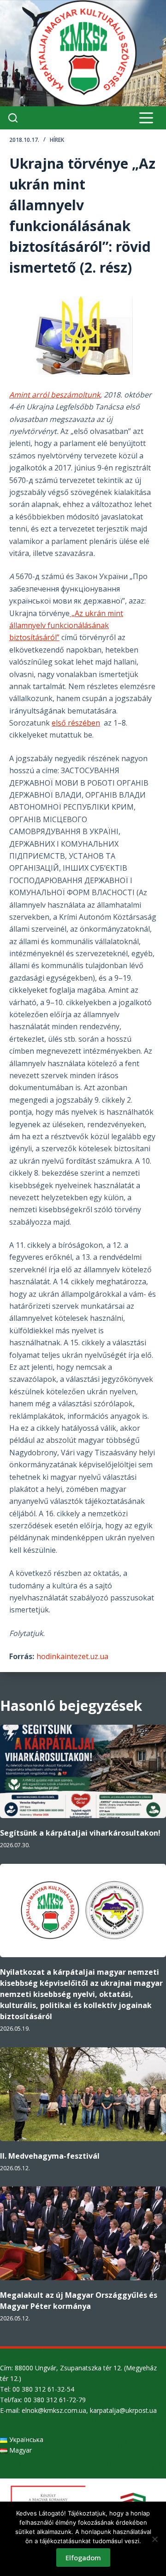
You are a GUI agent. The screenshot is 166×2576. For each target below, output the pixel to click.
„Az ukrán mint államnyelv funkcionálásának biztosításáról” (66, 626)
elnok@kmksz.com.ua (54, 2410)
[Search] (13, 118)
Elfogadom (83, 2558)
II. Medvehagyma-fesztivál (50, 2156)
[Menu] (146, 118)
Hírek (57, 140)
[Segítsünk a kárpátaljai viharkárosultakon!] (83, 1772)
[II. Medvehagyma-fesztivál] (83, 2094)
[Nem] (154, 2539)
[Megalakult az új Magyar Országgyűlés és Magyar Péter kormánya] (83, 2233)
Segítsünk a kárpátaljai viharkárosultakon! (80, 1833)
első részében (76, 723)
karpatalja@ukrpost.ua (123, 2410)
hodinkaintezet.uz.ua (72, 1656)
